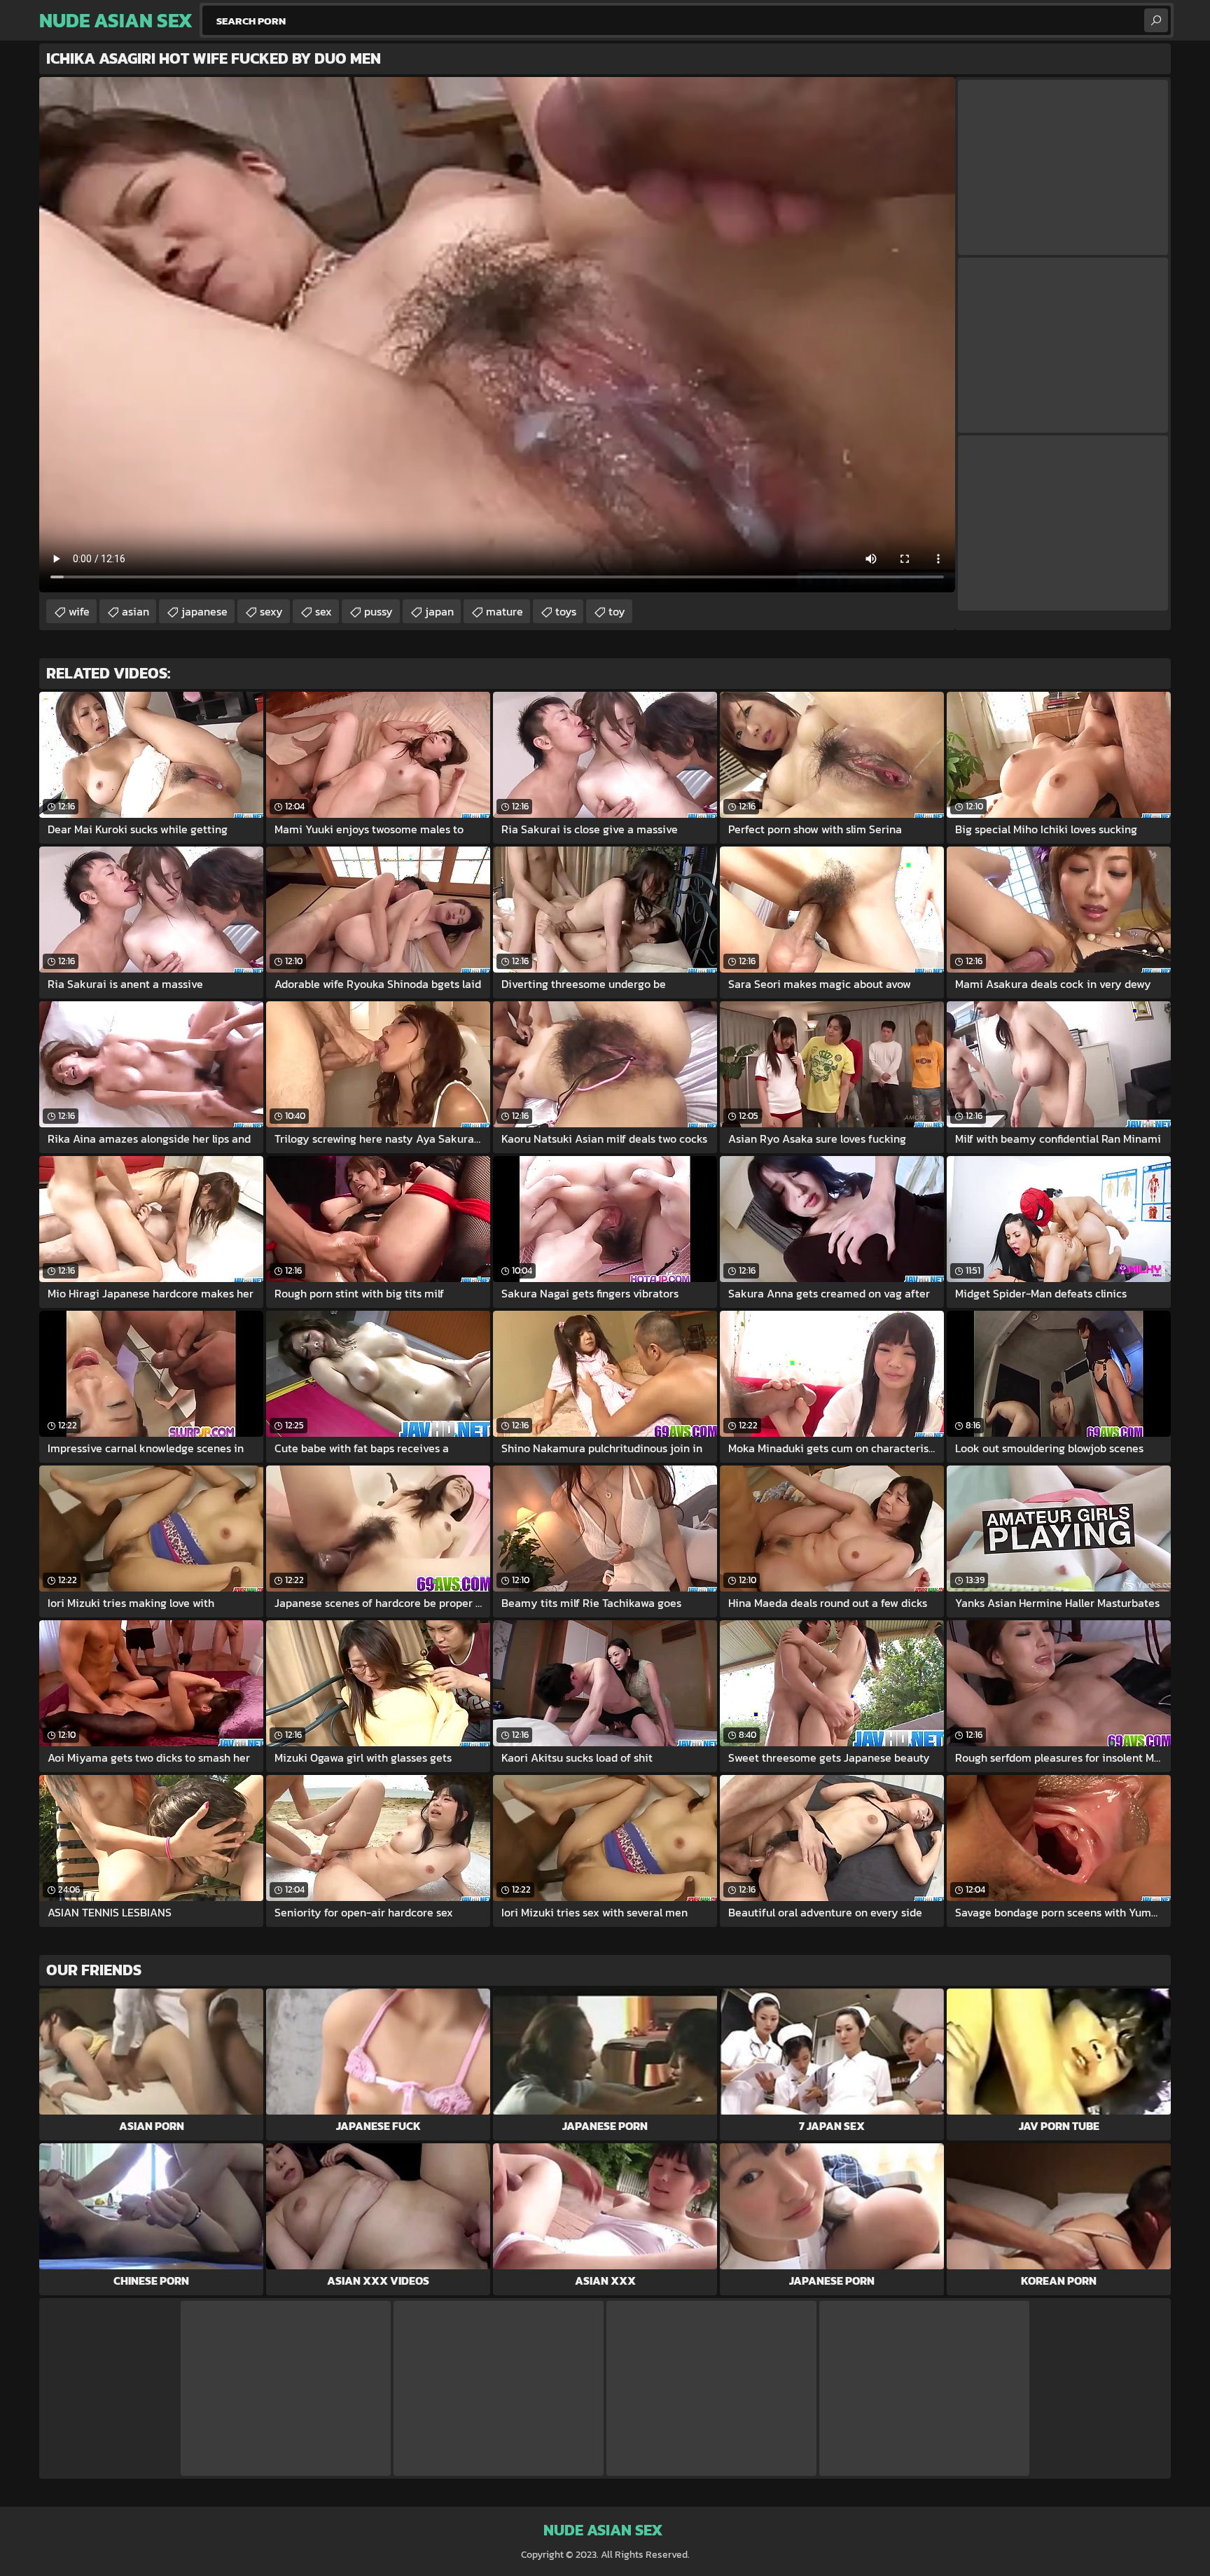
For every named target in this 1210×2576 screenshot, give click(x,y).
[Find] (1156, 20)
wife (79, 611)
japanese (204, 611)
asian (135, 611)
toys (566, 611)
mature (505, 611)
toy (617, 611)
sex (324, 611)
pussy (378, 611)
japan (439, 611)
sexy (271, 611)
